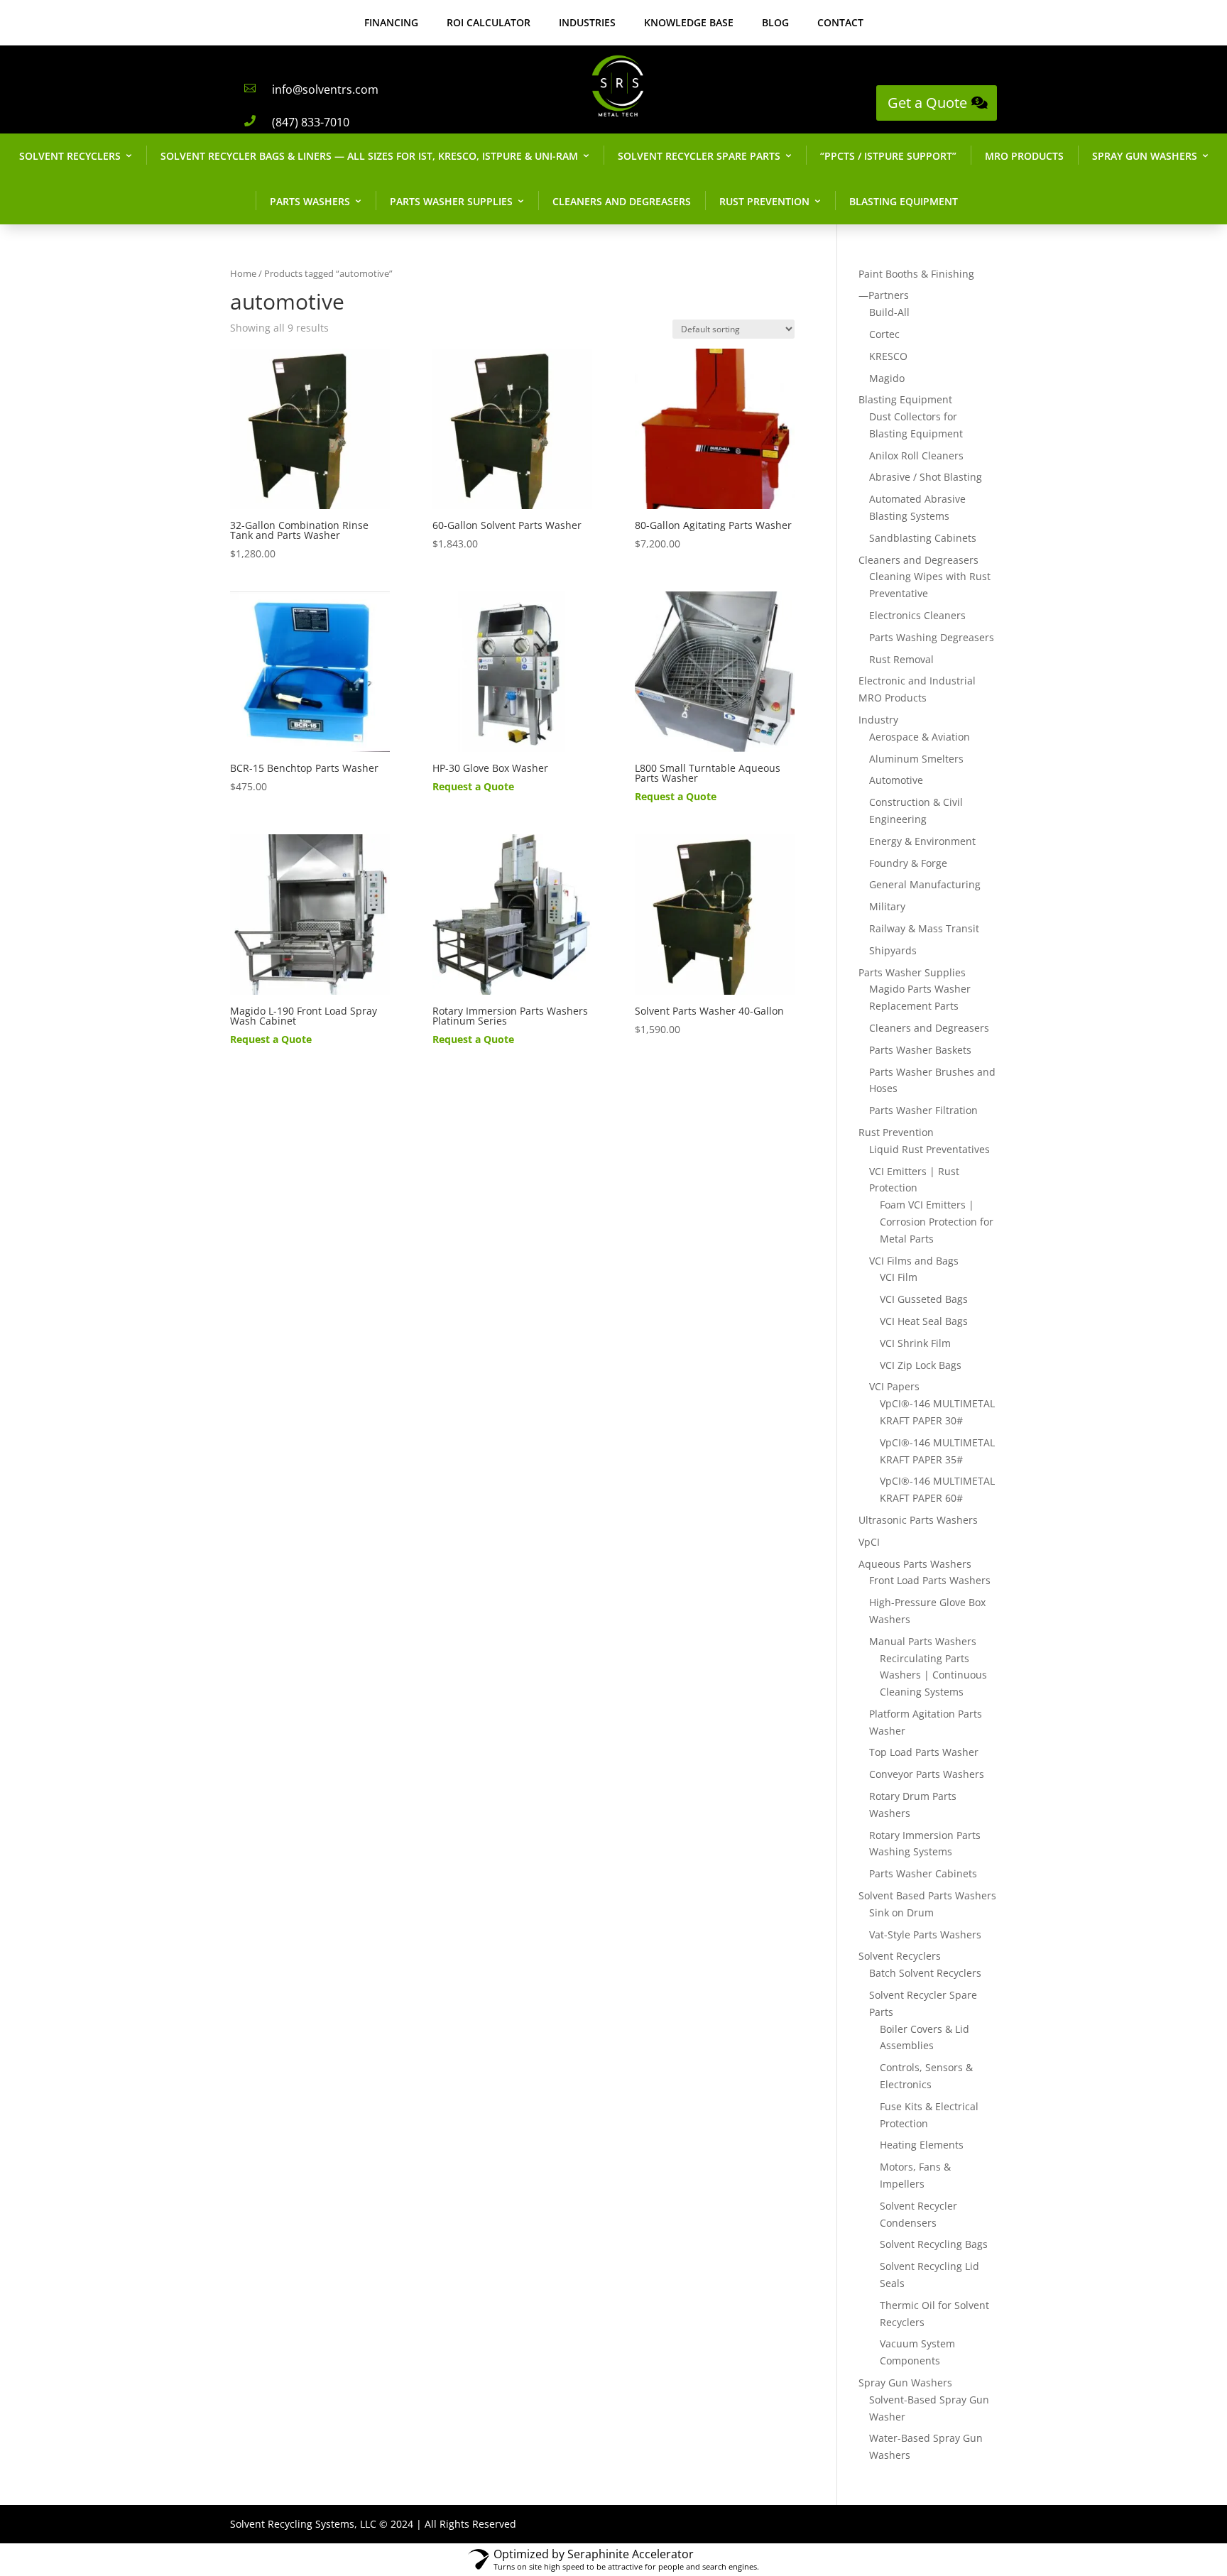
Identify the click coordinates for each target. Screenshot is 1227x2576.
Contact (840, 22)
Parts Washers (310, 201)
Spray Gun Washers (1145, 156)
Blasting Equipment (904, 201)
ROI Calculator (489, 22)
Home (243, 273)
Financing (391, 22)
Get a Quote (927, 103)
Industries (587, 22)
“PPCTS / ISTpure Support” (888, 156)
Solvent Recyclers (70, 156)
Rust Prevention (764, 201)
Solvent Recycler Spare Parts (699, 156)
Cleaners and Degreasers (622, 201)
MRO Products (1024, 156)
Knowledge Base (689, 22)
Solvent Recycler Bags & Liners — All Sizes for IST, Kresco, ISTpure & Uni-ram (369, 156)
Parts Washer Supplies (451, 201)
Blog (775, 22)
